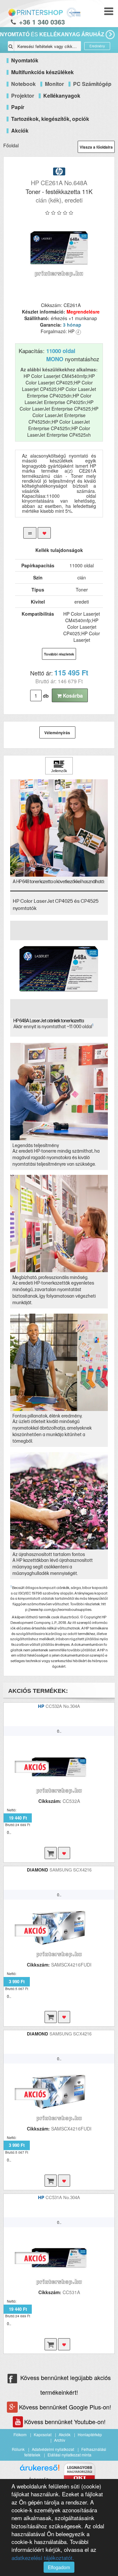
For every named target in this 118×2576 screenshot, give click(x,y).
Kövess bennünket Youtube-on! (65, 2422)
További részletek (59, 654)
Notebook (23, 84)
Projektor (23, 96)
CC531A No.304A (63, 2197)
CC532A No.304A (63, 1706)
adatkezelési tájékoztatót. (43, 2558)
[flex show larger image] (59, 1501)
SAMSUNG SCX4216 (70, 1870)
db (46, 696)
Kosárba (72, 696)
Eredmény (97, 46)
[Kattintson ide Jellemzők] (59, 766)
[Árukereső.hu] (40, 2470)
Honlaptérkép (90, 2434)
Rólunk (18, 2449)
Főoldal (11, 145)
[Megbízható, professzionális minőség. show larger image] (59, 1223)
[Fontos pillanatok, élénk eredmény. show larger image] (59, 1362)
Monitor (54, 84)
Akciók (65, 2434)
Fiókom (20, 2434)
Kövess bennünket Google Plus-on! (65, 2407)
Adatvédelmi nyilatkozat (53, 2449)
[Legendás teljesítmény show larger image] (59, 1092)
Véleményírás (57, 733)
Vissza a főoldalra (96, 147)
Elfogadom (59, 2567)
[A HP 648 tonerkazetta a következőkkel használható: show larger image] (59, 828)
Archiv (60, 2440)
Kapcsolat (43, 2434)
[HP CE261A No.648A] (59, 248)
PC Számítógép (92, 84)
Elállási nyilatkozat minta (69, 2455)
